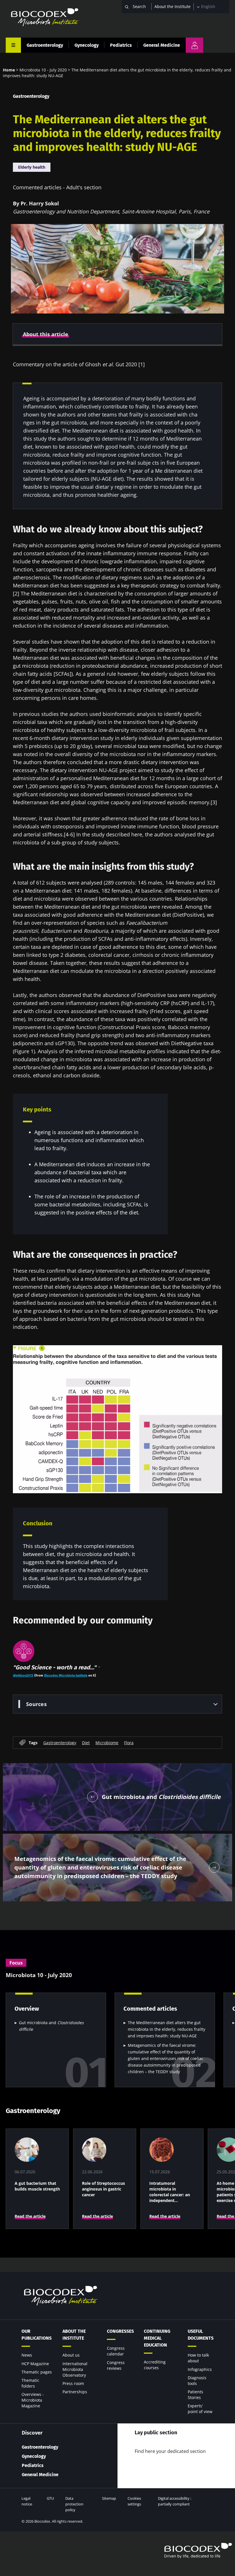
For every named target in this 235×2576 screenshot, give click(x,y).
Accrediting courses (155, 2365)
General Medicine (162, 45)
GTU (50, 2498)
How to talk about (198, 2358)
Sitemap (109, 2498)
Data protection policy (74, 2504)
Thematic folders (30, 2383)
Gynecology (87, 45)
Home (9, 70)
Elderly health (32, 167)
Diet (86, 1742)
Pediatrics (121, 45)
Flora (129, 1742)
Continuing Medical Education (157, 2338)
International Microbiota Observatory (75, 2369)
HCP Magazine (35, 2364)
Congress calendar (116, 2351)
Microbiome (107, 1742)
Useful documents (201, 2335)
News (27, 2355)
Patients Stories (195, 2395)
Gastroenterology (45, 45)
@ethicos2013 (23, 1675)
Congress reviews (116, 2365)
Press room (73, 2383)
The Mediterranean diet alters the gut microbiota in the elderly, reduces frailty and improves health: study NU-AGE (167, 2029)
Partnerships (75, 2392)
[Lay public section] (194, 45)
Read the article (30, 2216)
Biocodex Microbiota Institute (66, 1675)
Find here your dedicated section (170, 2451)
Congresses (120, 2331)
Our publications (37, 2335)
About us (71, 2355)
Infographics (200, 2369)
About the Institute (173, 6)
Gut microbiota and (51, 2026)
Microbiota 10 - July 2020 (43, 70)
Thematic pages (37, 2372)
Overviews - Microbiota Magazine (33, 2400)
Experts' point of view (200, 2409)
